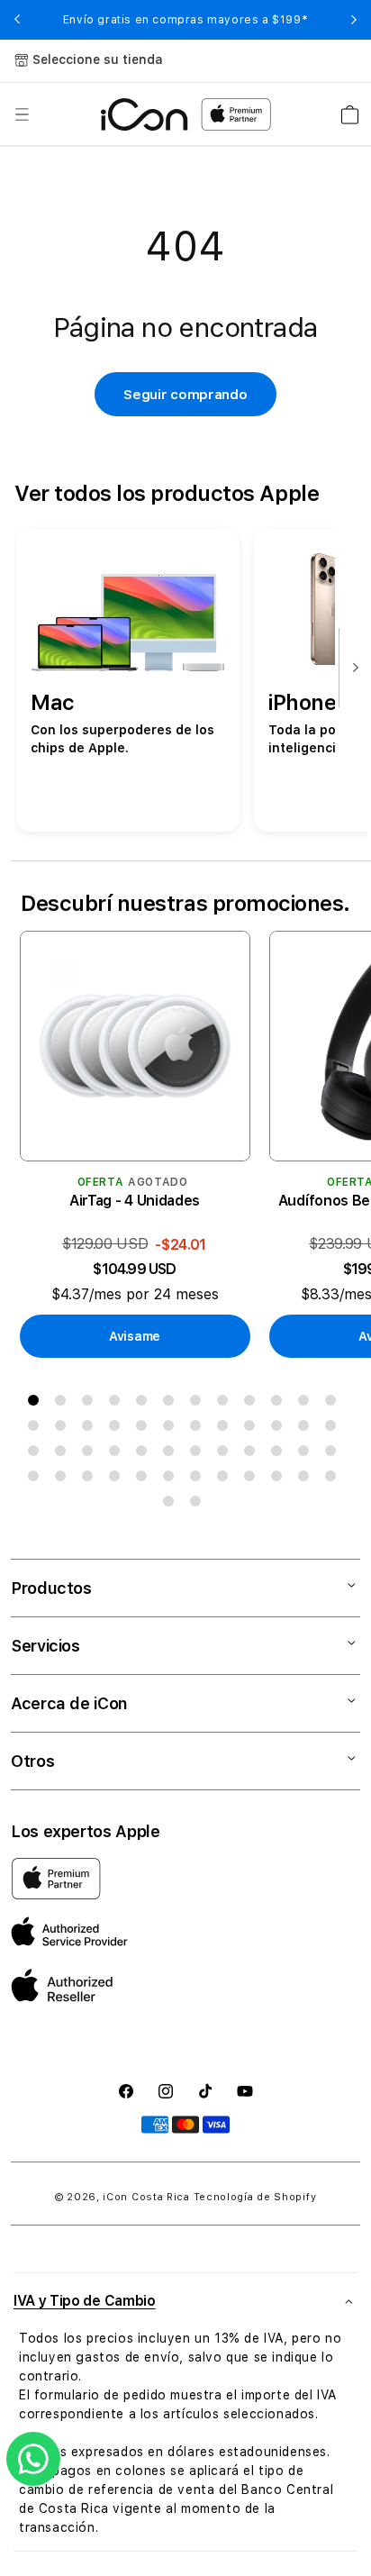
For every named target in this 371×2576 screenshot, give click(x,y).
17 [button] (145, 1429)
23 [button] (307, 1429)
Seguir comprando (185, 395)
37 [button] (37, 1479)
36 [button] (334, 1454)
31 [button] (199, 1454)
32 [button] (226, 1454)
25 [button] (37, 1454)
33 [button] (253, 1454)
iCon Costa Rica (146, 2197)
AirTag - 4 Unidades (135, 1201)
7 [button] (199, 1404)
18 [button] (172, 1429)
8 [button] (226, 1404)
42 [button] (172, 1479)
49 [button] (172, 1505)
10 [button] (280, 1404)
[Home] (145, 114)
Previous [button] (17, 20)
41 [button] (145, 1479)
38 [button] (64, 1479)
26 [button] (64, 1454)
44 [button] (226, 1479)
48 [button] (334, 1479)
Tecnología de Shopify (255, 2197)
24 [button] (334, 1429)
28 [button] (118, 1454)
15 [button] (91, 1429)
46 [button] (280, 1479)
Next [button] (354, 20)
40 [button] (118, 1479)
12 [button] (334, 1404)
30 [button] (172, 1454)
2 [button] (64, 1404)
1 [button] (37, 1404)
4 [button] (118, 1404)
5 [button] (145, 1404)
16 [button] (118, 1429)
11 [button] (307, 1404)
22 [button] (280, 1429)
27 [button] (91, 1454)
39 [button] (91, 1479)
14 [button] (64, 1429)
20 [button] (226, 1429)
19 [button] (199, 1429)
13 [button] (37, 1429)
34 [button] (280, 1454)
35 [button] (307, 1454)
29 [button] (145, 1454)
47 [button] (307, 1479)
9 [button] (253, 1404)
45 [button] (253, 1479)
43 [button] (199, 1479)
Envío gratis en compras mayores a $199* (185, 20)
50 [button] (199, 1505)
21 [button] (253, 1429)
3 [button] (91, 1404)
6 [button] (172, 1404)
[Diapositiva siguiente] (351, 669)
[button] (22, 114)
